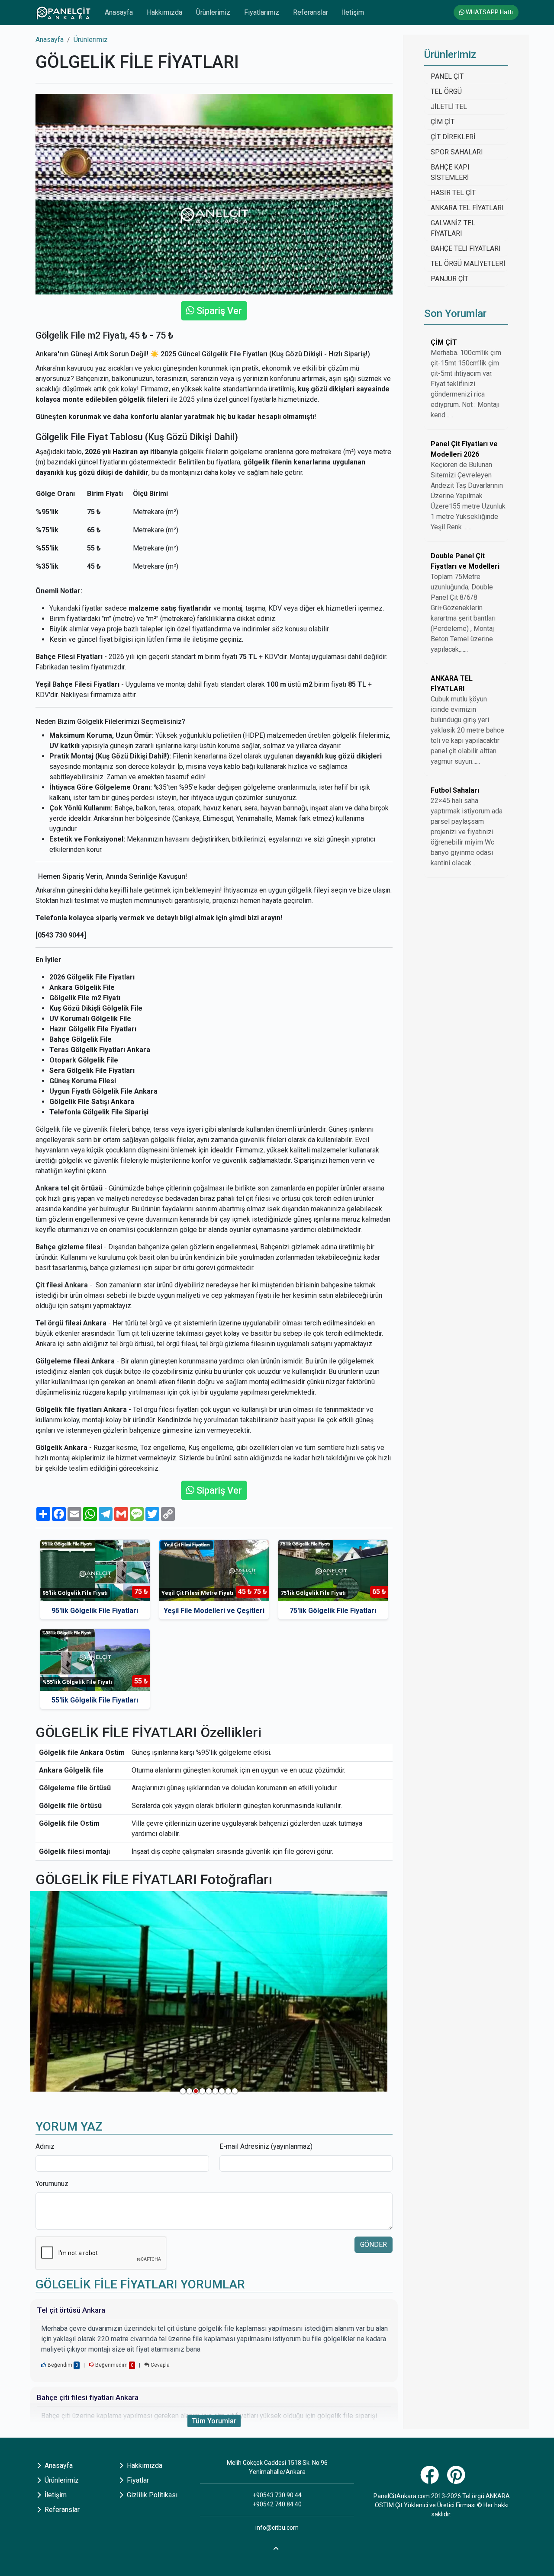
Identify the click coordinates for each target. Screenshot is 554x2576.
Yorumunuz (52, 2184)
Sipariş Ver (218, 311)
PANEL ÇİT (447, 76)
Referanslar (311, 12)
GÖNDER (374, 2245)
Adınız (45, 2146)
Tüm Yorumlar (214, 2421)
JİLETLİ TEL (449, 107)
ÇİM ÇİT (443, 122)
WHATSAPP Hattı (489, 12)
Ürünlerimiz (213, 12)
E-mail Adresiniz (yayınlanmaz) (266, 2146)
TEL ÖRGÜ (446, 91)
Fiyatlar (137, 2480)
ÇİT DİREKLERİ (453, 137)
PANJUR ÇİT (449, 279)
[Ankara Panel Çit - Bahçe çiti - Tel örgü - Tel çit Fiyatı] (63, 13)
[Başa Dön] (277, 2547)
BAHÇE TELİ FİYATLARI (466, 248)
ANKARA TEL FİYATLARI (467, 208)
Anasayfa (119, 12)
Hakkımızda (164, 12)
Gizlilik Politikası (151, 2495)
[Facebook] (431, 2480)
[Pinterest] (457, 2480)
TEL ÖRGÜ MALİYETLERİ (468, 264)
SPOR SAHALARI (457, 152)
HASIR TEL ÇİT (453, 193)
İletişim (353, 12)
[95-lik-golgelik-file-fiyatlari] (209, 1991)
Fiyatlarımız (262, 12)
